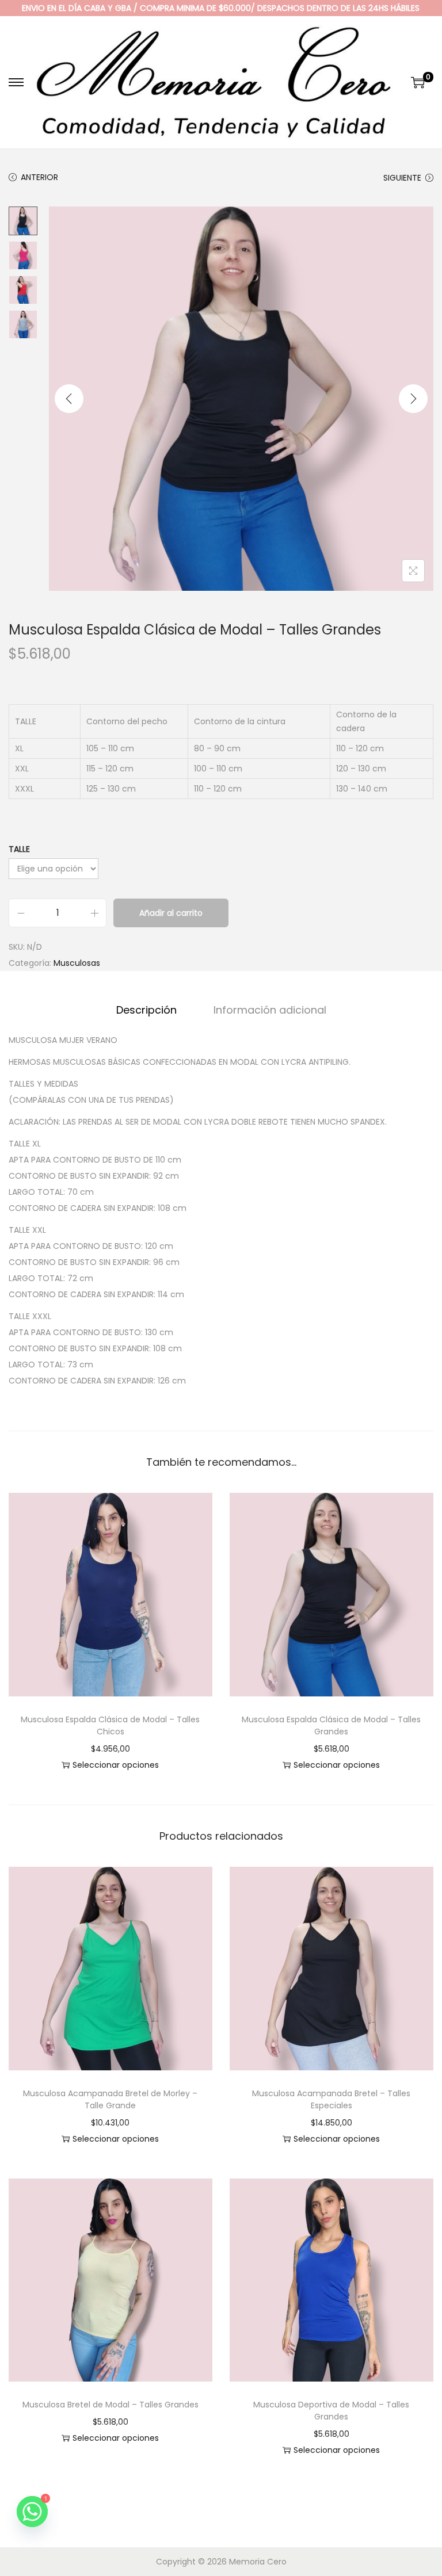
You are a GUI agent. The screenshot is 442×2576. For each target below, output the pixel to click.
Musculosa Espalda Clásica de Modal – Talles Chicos (110, 1725)
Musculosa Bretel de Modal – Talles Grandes (110, 2405)
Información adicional (270, 1010)
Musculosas (77, 963)
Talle (19, 849)
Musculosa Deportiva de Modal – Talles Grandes (331, 2411)
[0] (418, 82)
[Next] (413, 399)
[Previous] (69, 399)
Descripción (146, 1010)
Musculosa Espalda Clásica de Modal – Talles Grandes (331, 1725)
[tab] (146, 1010)
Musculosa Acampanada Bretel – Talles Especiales (331, 2099)
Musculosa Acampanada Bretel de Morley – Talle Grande (110, 2099)
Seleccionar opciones (116, 1765)
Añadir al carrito (171, 913)
